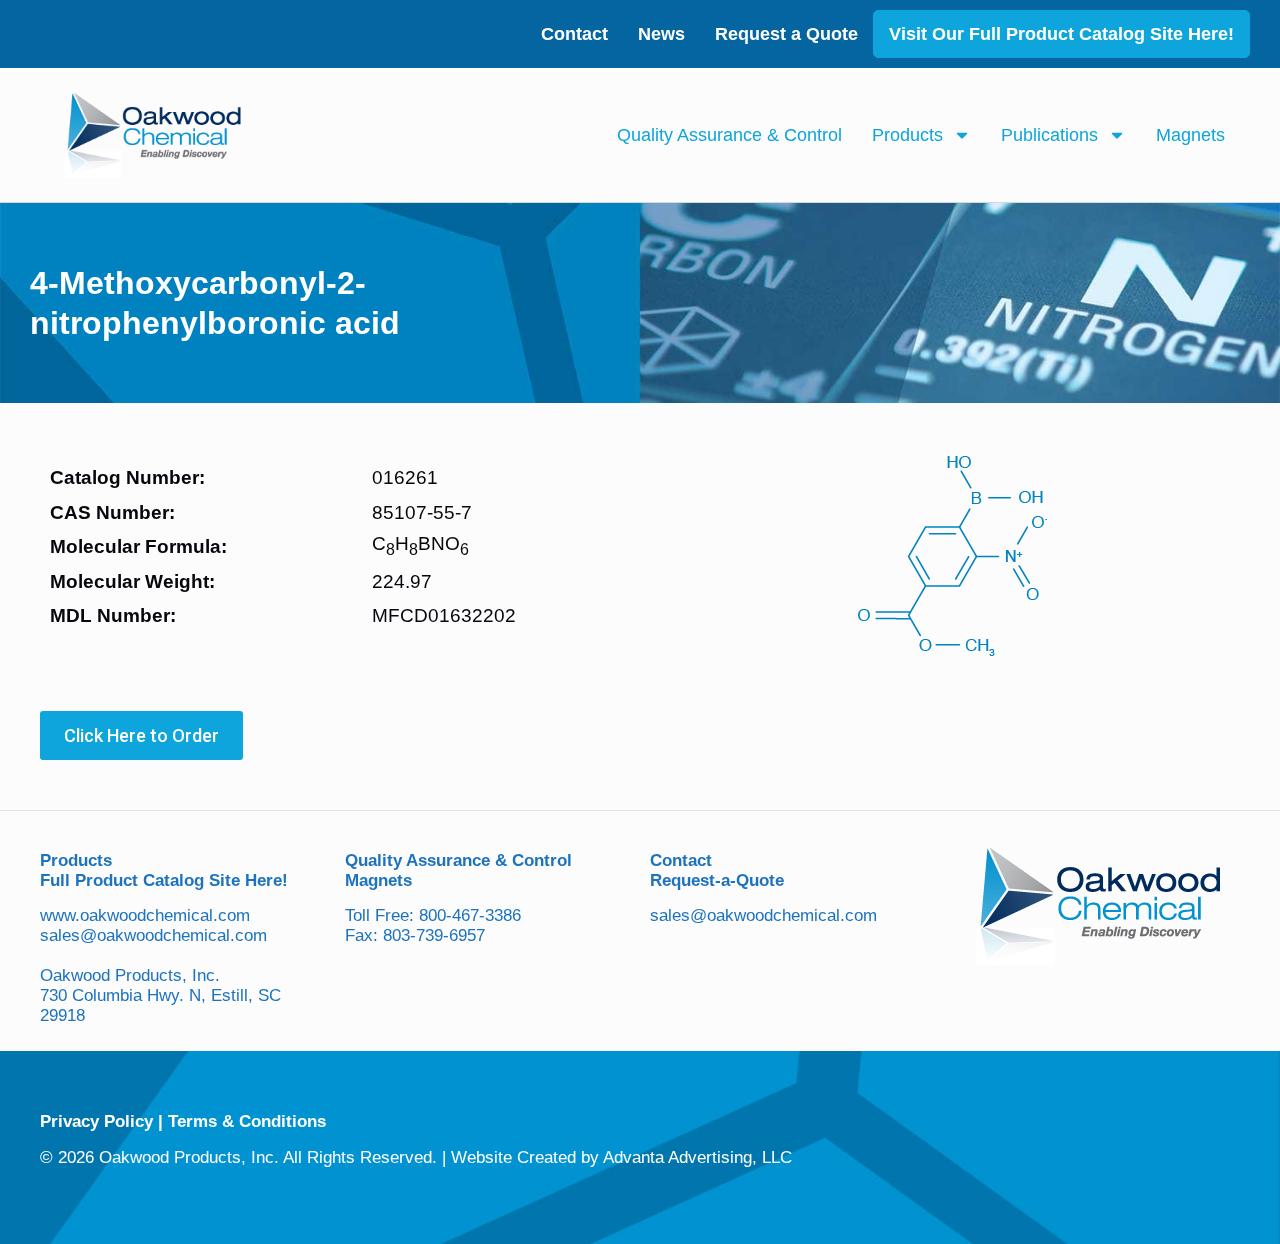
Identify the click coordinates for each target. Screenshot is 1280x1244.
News (661, 34)
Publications (1049, 135)
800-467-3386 (470, 915)
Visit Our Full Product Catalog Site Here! (1061, 34)
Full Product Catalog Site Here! (164, 880)
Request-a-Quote (717, 880)
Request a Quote (786, 34)
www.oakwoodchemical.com (145, 915)
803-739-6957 (434, 935)
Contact (574, 34)
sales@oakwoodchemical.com (153, 935)
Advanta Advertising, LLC (697, 1157)
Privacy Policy (96, 1121)
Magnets (1190, 135)
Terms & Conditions (247, 1121)
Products (907, 135)
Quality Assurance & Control (729, 135)
